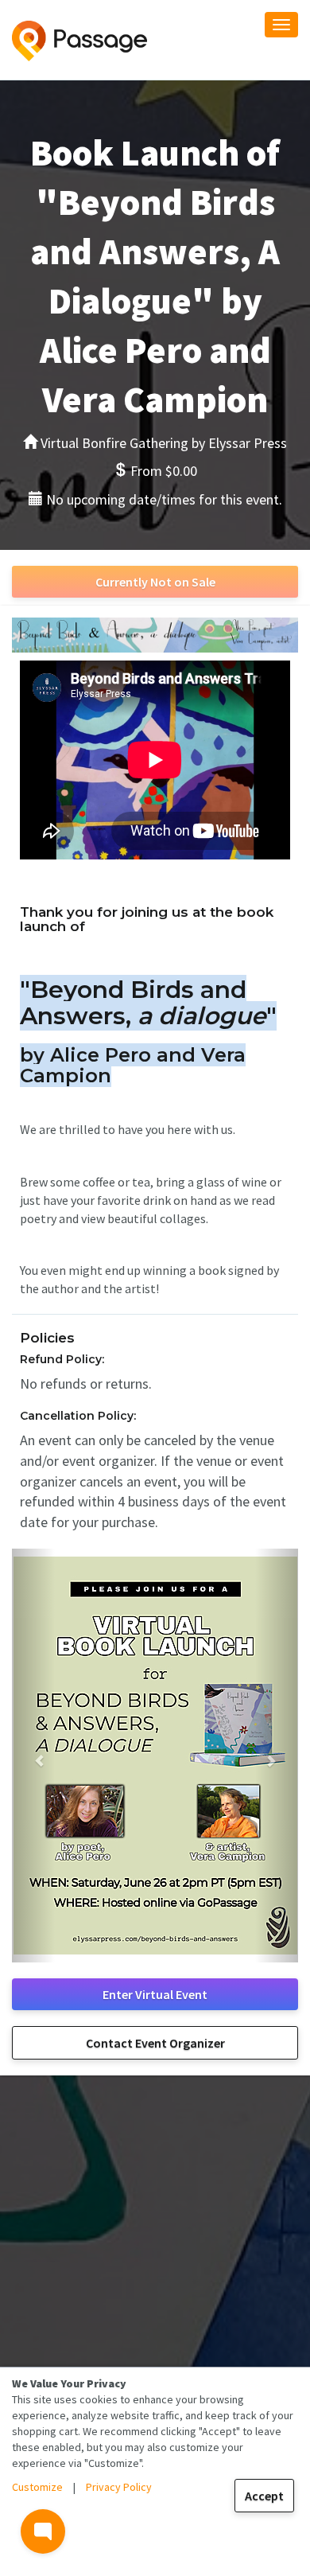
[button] (33, 1756)
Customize (37, 2487)
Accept (264, 2496)
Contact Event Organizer (155, 2043)
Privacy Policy (119, 2487)
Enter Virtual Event (155, 1994)
